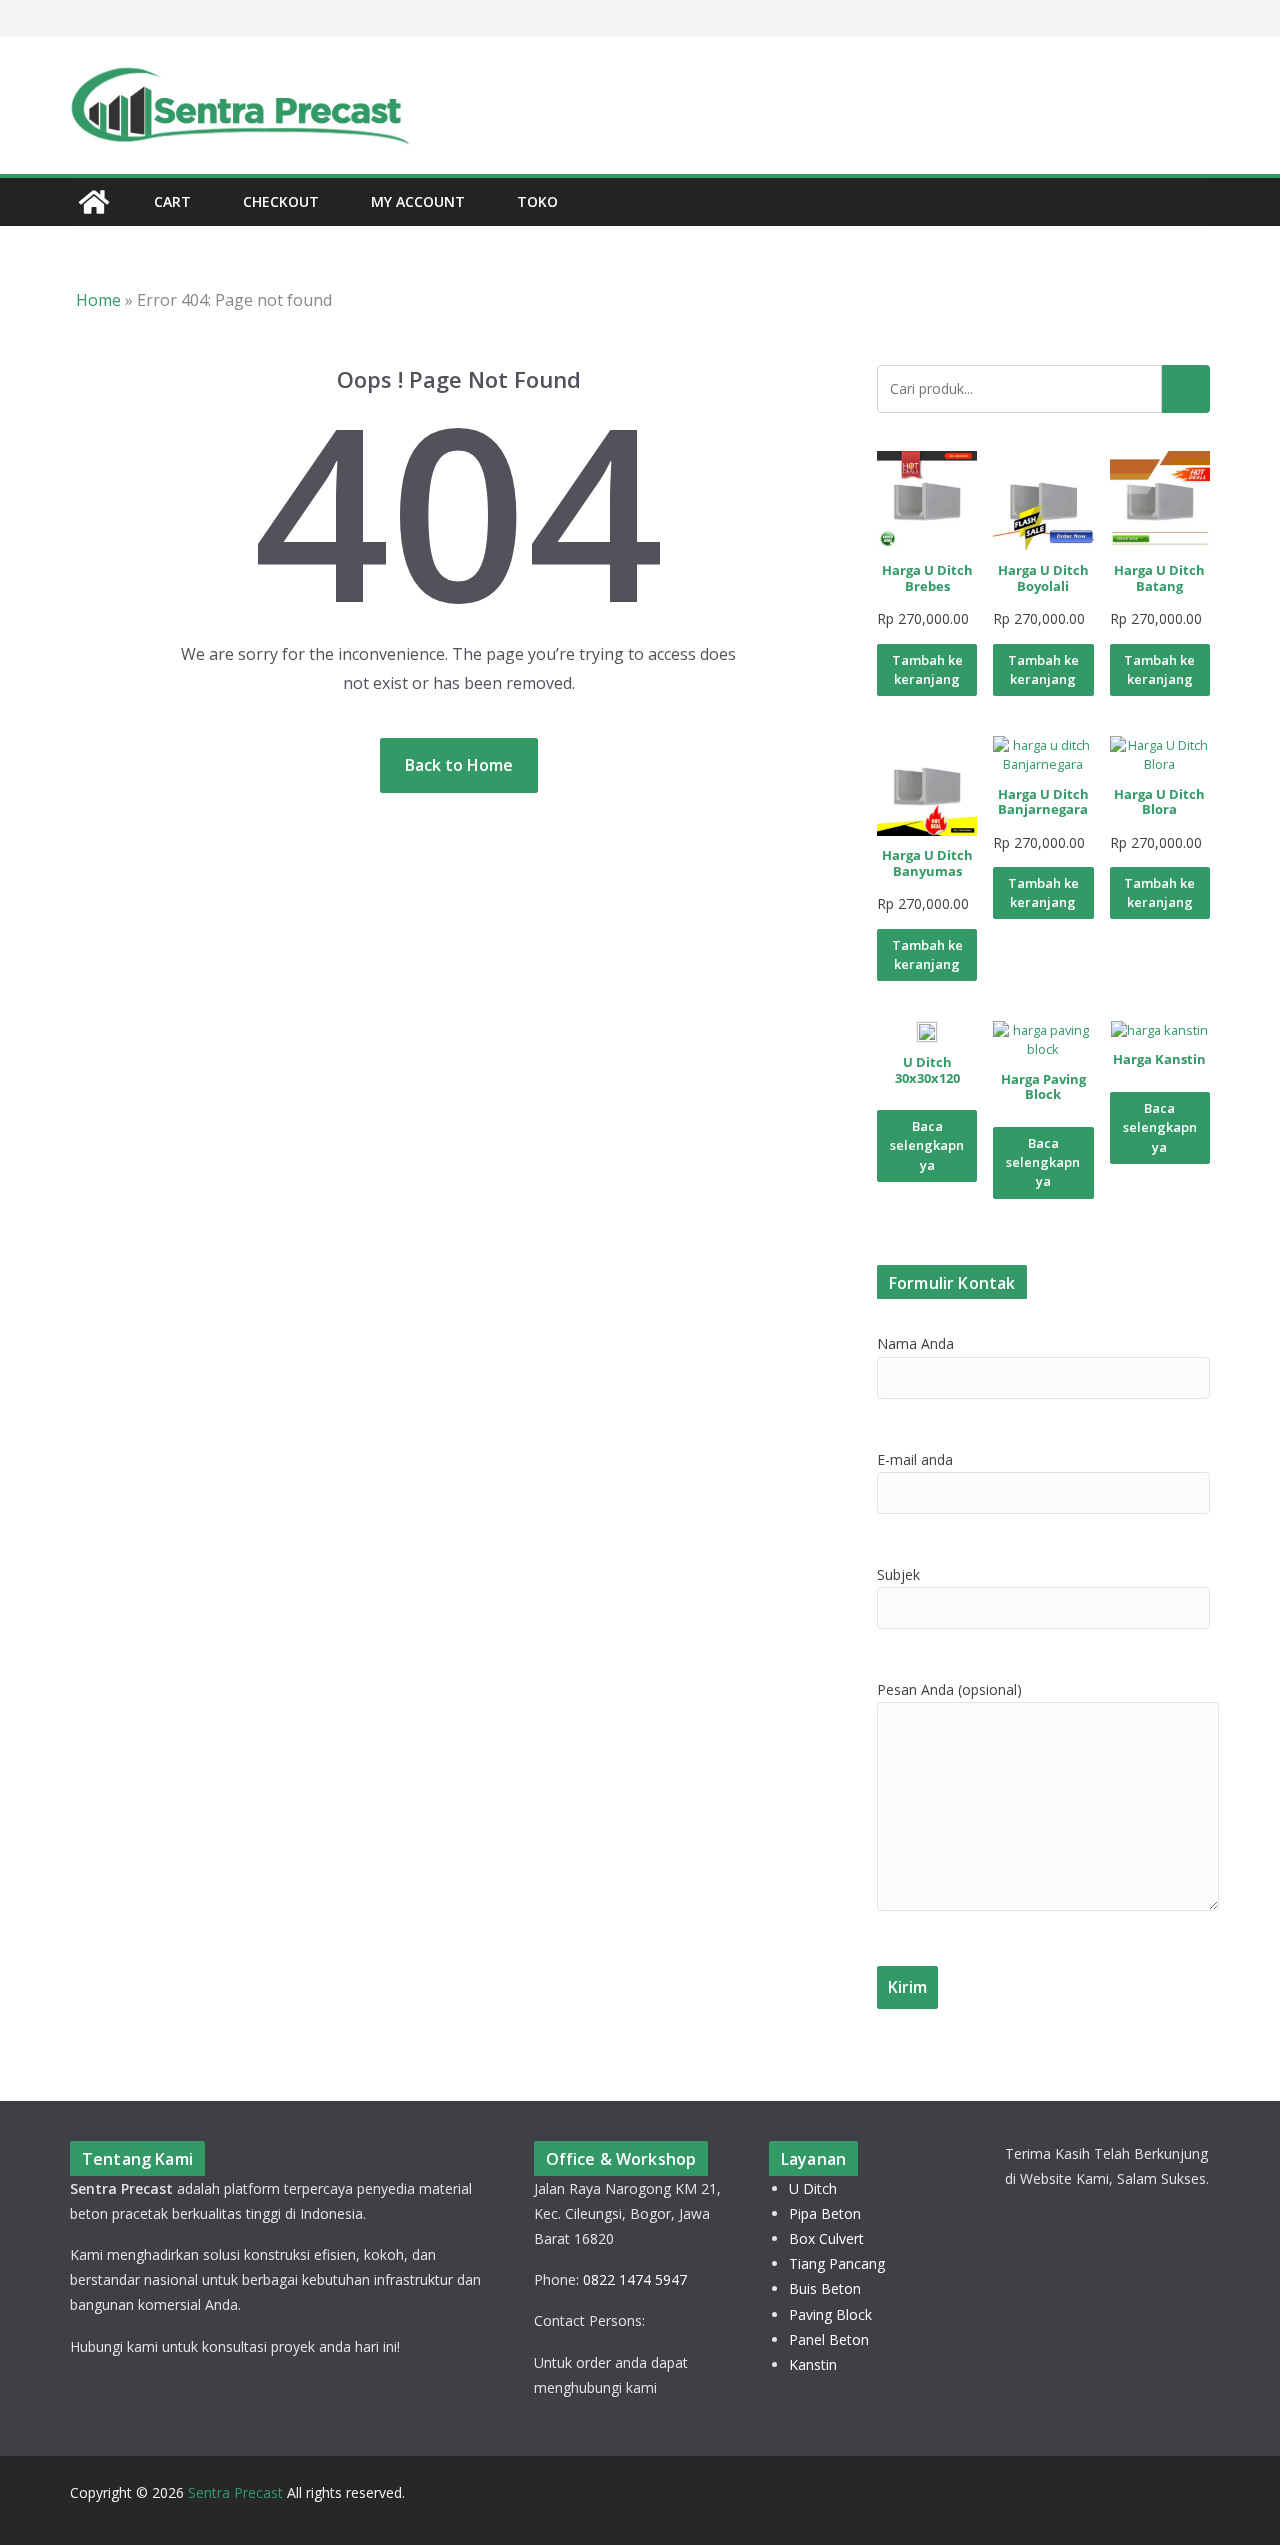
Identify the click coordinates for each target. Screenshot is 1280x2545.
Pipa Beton (825, 2213)
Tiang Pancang (837, 2263)
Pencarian (1186, 389)
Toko (537, 201)
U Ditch (813, 2188)
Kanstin (813, 2364)
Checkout (281, 201)
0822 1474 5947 (635, 2279)
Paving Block (830, 2314)
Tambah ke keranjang (927, 669)
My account (418, 201)
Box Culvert (826, 2238)
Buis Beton (825, 2288)
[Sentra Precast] (94, 202)
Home (98, 300)
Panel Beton (829, 2339)
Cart (172, 201)
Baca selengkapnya (927, 1145)
